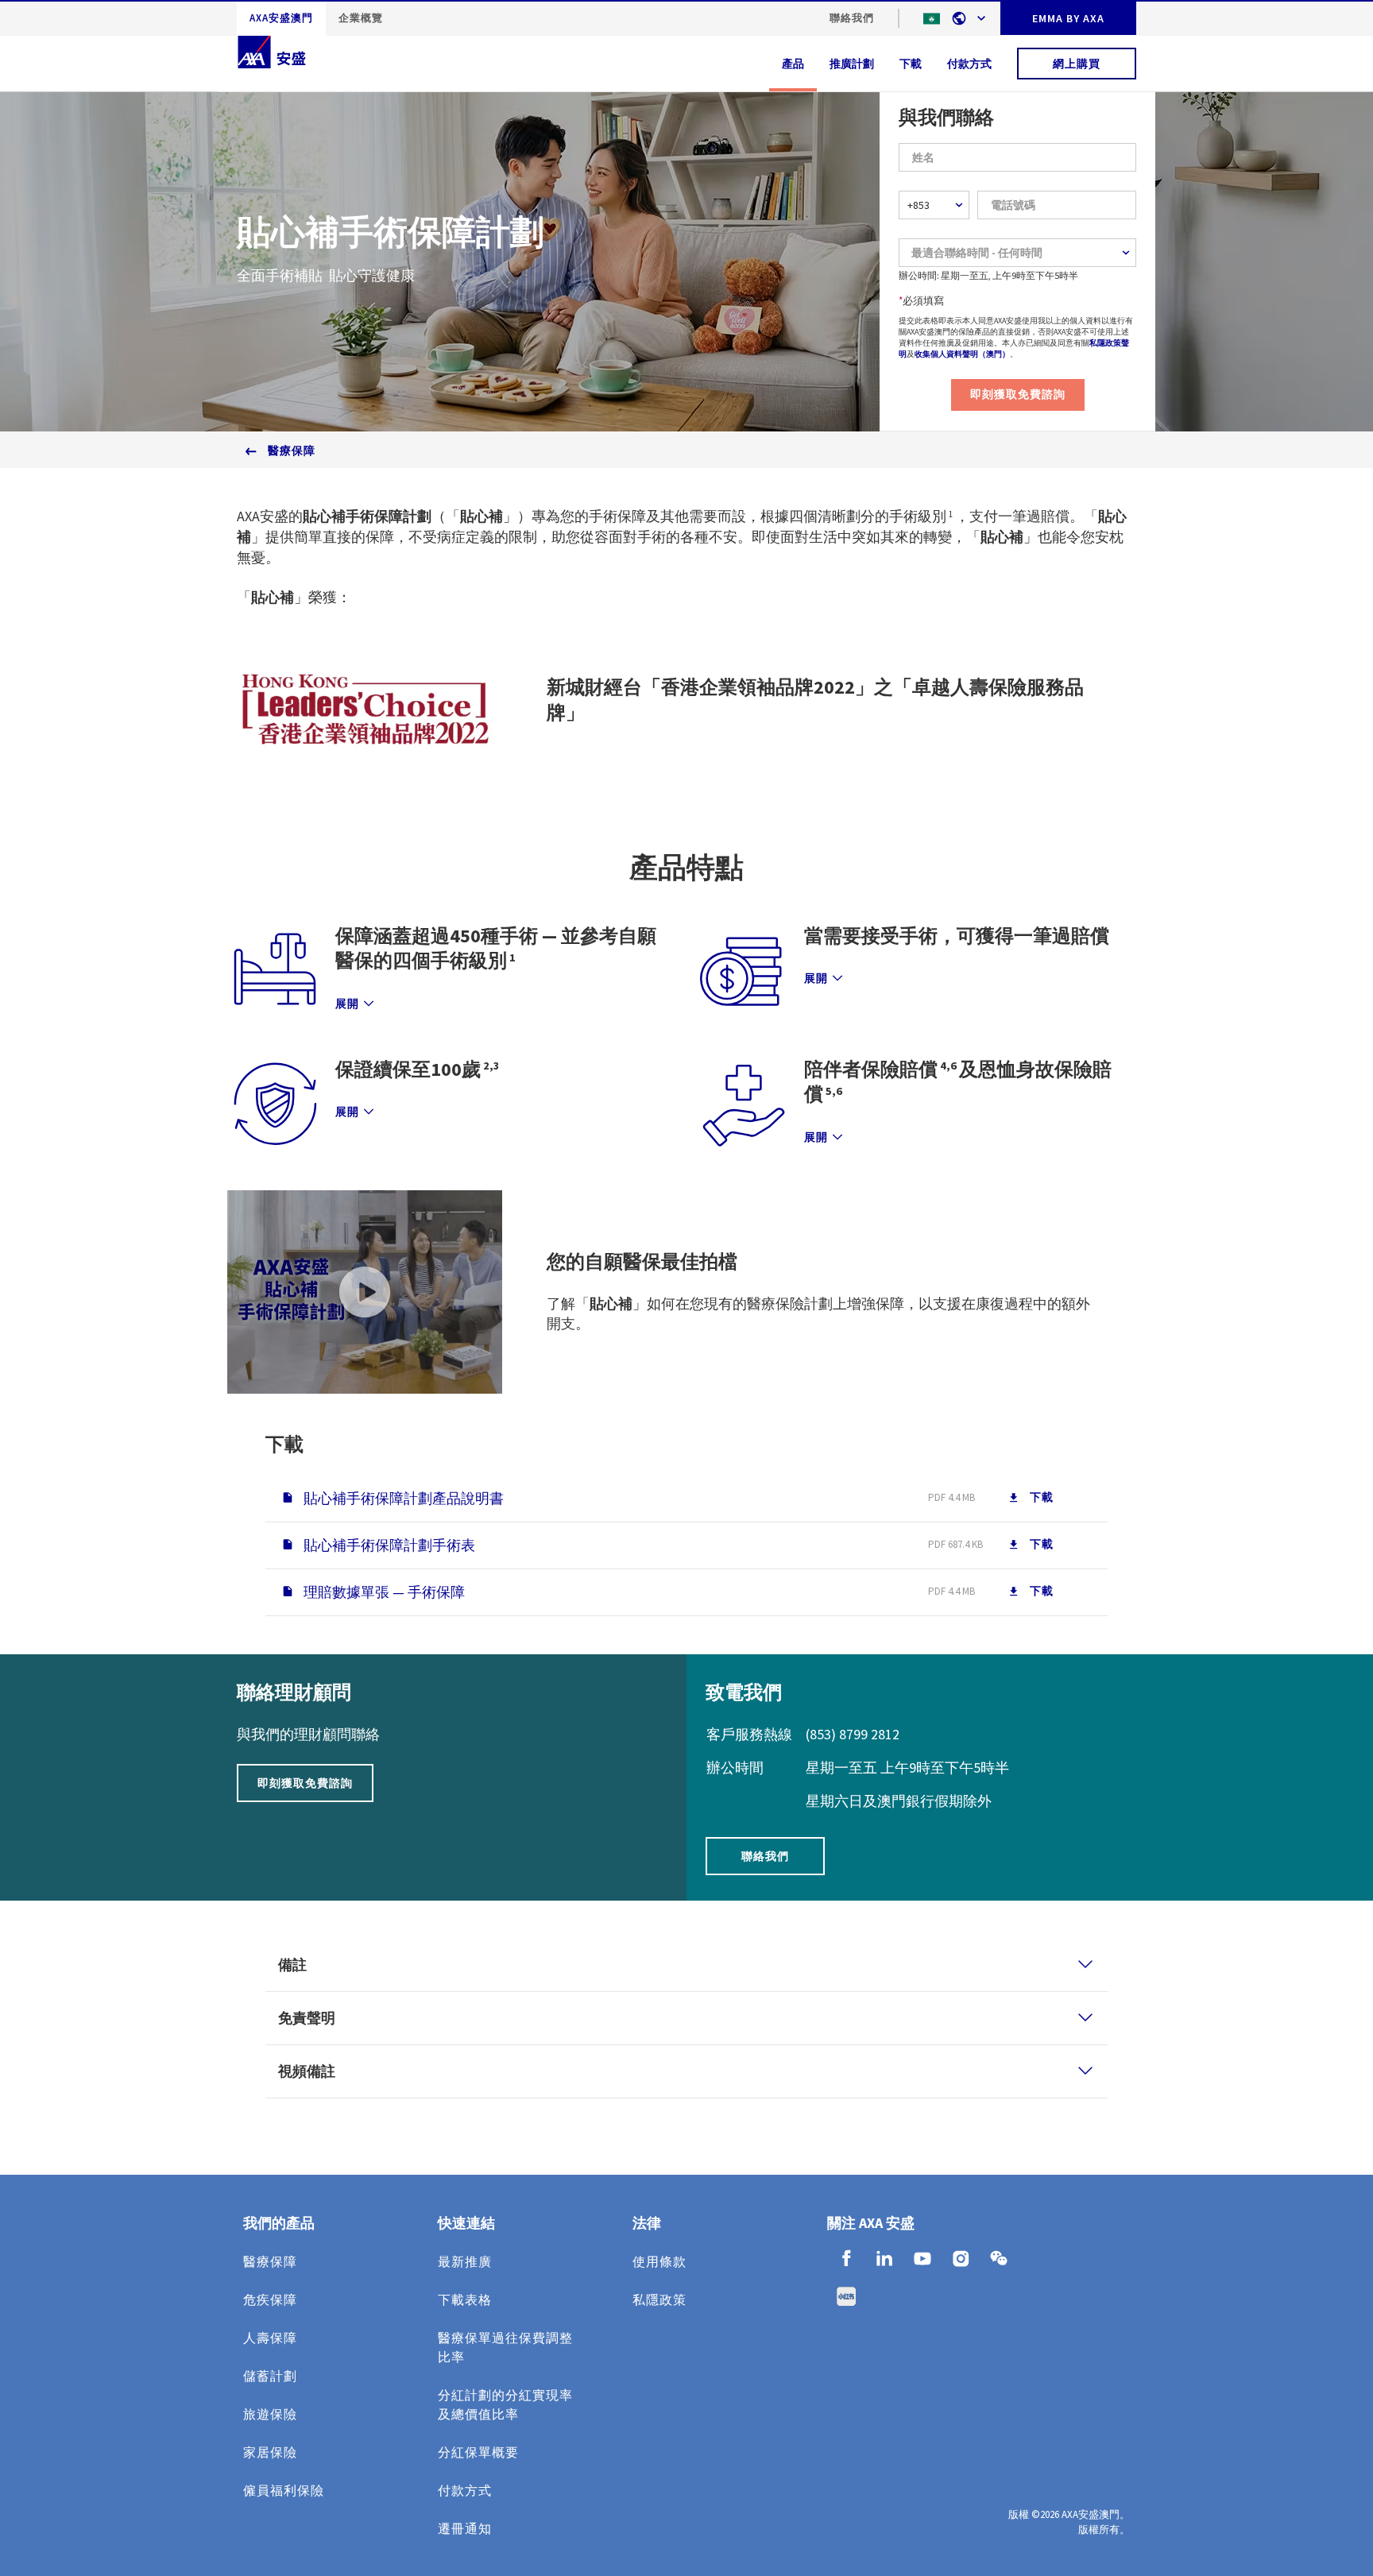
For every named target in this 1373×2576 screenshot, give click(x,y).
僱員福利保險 (284, 2490)
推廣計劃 (852, 64)
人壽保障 (270, 2338)
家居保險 (270, 2452)
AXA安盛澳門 (281, 18)
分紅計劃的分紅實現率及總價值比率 (505, 2404)
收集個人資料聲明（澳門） (962, 354)
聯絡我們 (852, 18)
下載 (911, 64)
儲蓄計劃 (270, 2376)
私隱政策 (659, 2299)
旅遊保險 (270, 2414)
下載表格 (465, 2299)
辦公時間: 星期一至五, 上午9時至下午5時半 (988, 275)
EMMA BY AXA (1068, 18)
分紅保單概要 (478, 2452)
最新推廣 (465, 2261)
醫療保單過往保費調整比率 (505, 2347)
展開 (347, 1004)
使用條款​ (659, 2261)
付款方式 (969, 64)
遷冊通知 (465, 2528)
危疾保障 (270, 2299)
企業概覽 (361, 18)
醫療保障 (292, 451)
